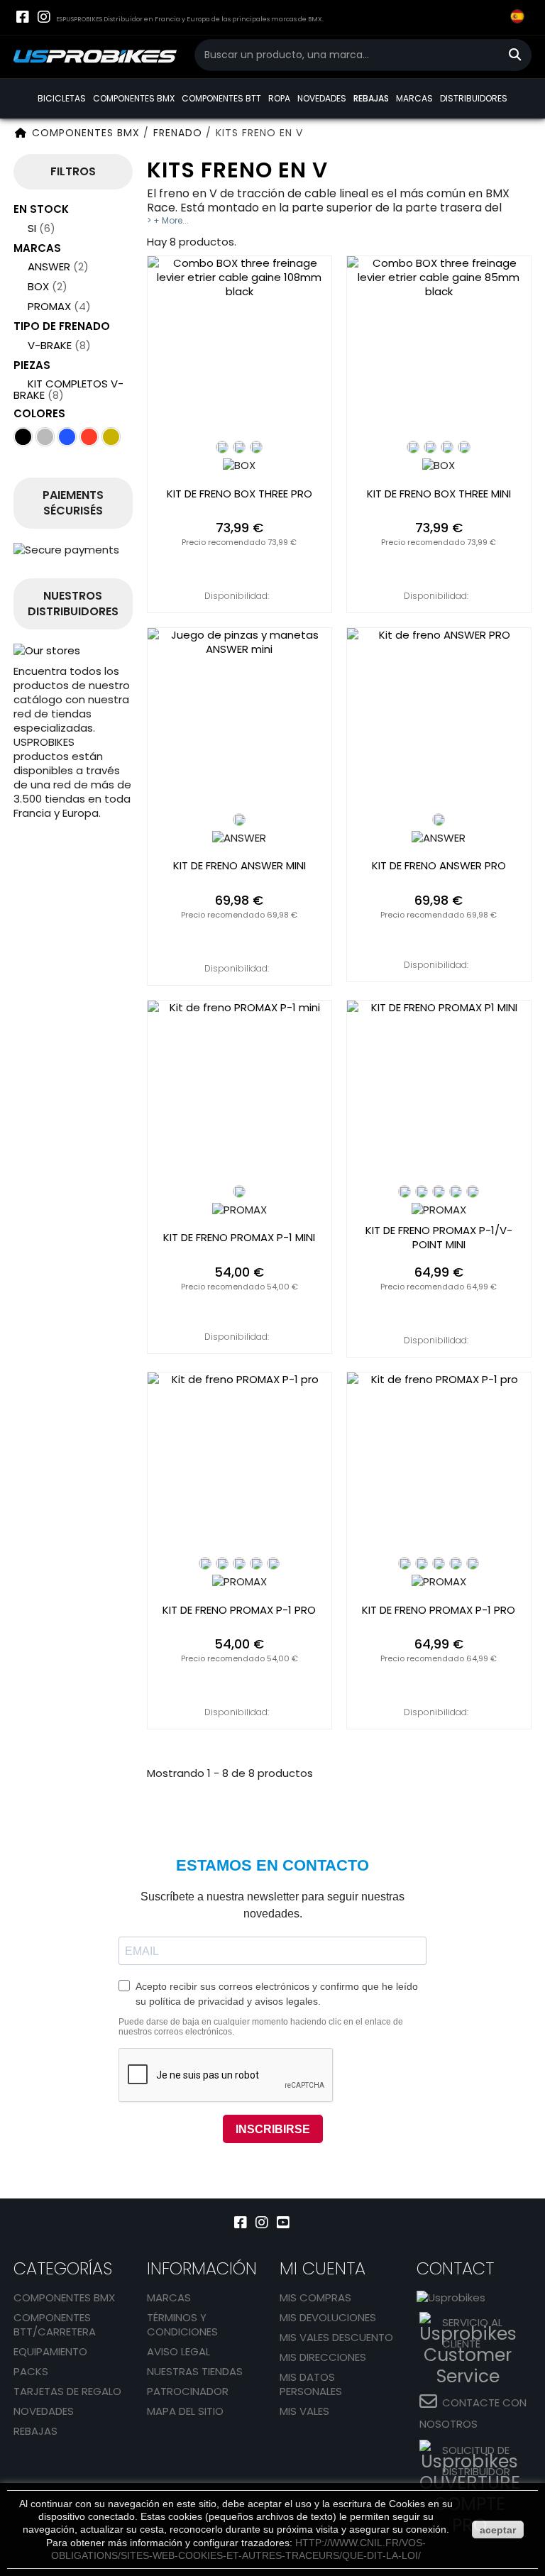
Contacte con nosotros (473, 2413)
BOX (48, 286)
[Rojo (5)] (89, 437)
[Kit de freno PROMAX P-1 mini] (240, 1092)
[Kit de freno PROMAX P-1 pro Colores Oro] (256, 1563)
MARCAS (414, 98)
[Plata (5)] (45, 437)
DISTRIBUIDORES (474, 98)
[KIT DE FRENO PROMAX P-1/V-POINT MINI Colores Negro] (404, 1191)
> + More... (168, 220)
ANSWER (58, 266)
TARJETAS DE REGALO (67, 2391)
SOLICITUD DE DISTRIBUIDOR (476, 2461)
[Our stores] (73, 651)
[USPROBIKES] (95, 57)
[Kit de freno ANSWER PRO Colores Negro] (439, 820)
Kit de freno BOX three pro (240, 494)
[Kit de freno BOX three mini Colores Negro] (413, 447)
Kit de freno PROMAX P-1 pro (239, 1610)
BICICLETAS (62, 98)
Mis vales (304, 2411)
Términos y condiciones (182, 2324)
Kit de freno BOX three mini (439, 494)
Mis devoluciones (328, 2317)
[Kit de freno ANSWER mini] (240, 720)
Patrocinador (188, 2391)
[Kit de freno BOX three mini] (439, 348)
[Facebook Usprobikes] (22, 17)
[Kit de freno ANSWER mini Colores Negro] (239, 820)
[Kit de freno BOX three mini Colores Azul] (447, 447)
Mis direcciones (323, 2357)
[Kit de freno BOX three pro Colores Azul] (239, 447)
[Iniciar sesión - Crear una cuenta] (461, 28)
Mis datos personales (311, 2384)
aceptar (498, 2530)
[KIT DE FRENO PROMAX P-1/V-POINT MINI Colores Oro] (456, 1191)
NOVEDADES (322, 98)
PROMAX (59, 306)
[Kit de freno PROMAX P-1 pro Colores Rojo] (239, 1563)
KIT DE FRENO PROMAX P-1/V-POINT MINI (439, 1238)
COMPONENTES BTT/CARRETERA (55, 2324)
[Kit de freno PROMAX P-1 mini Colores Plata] (239, 1191)
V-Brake (59, 345)
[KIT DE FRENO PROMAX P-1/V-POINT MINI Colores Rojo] (422, 1191)
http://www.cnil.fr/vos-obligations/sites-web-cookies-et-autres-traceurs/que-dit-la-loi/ (238, 2549)
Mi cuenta (323, 2268)
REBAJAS (371, 98)
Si (42, 228)
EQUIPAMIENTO (50, 2351)
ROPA (279, 98)
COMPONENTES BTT (221, 98)
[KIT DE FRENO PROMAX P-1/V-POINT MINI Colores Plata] (473, 1191)
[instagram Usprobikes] (44, 17)
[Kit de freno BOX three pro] (240, 348)
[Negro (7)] (23, 437)
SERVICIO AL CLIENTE (472, 2333)
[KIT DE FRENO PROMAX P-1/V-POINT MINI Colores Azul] (439, 1191)
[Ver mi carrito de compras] (489, 18)
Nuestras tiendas (195, 2371)
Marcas (169, 2297)
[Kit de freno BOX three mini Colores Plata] (430, 447)
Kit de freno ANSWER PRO (439, 866)
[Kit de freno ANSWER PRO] (439, 720)
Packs (31, 2371)
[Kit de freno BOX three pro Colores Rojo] (256, 447)
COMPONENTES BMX (134, 98)
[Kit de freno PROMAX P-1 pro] (240, 1464)
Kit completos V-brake (68, 389)
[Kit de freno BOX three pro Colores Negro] (222, 447)
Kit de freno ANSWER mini (240, 866)
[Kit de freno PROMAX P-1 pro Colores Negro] (205, 1563)
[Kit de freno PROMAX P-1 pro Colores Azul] (222, 1563)
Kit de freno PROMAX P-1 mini (239, 1238)
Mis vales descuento (336, 2337)
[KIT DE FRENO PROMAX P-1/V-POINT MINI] (439, 1092)
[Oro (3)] (111, 437)
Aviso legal (178, 2351)
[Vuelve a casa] (21, 133)
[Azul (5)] (67, 437)
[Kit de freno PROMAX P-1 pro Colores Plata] (273, 1563)
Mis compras (315, 2297)
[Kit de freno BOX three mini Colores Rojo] (464, 447)
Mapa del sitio (185, 2411)
